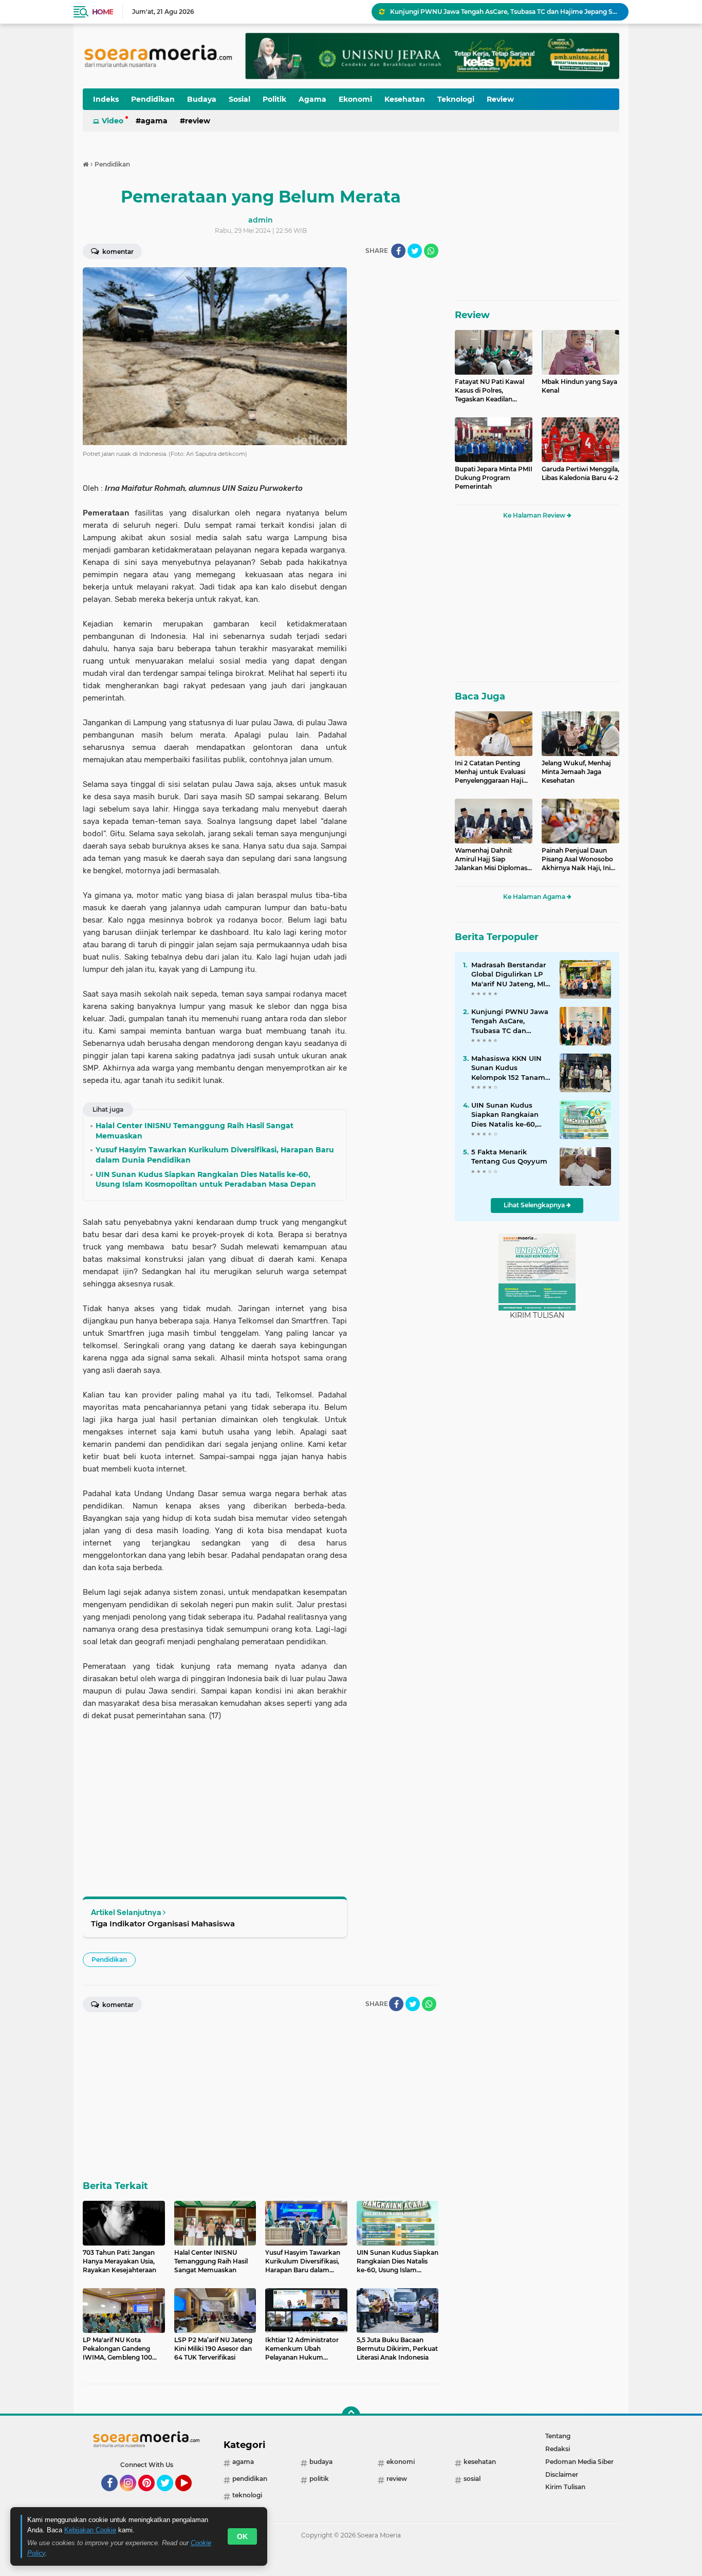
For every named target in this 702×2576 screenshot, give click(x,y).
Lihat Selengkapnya (535, 1205)
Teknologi (456, 99)
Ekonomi (355, 99)
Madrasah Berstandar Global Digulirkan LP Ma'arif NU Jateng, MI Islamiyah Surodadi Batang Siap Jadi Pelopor (509, 974)
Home (103, 12)
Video (113, 121)
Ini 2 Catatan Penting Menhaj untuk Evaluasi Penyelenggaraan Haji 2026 (490, 772)
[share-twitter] (415, 251)
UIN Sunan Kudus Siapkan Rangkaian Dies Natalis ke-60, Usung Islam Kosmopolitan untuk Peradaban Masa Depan (507, 1115)
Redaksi (558, 2449)
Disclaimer (562, 2474)
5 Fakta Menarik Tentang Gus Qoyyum (509, 1156)
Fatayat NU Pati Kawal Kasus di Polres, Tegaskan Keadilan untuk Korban (489, 391)
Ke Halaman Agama (535, 897)
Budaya (202, 99)
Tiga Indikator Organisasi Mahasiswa (163, 1924)
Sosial (239, 99)
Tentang (558, 2436)
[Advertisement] (397, 421)
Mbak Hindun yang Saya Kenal (579, 386)
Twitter (170, 2496)
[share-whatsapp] (431, 251)
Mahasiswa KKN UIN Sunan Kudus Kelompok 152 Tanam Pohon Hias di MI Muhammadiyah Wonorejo (508, 1068)
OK (242, 2536)
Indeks (106, 99)
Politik (274, 99)
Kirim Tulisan (565, 2487)
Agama (312, 99)
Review (500, 99)
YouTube (190, 2496)
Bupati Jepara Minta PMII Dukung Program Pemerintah (494, 478)
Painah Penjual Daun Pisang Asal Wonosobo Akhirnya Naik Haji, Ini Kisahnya (577, 859)
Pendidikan (153, 99)
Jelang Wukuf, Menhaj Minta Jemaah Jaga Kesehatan (576, 772)
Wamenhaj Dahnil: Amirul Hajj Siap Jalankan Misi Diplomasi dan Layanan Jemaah (492, 859)
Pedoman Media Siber (579, 2462)
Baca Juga (480, 696)
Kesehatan (405, 99)
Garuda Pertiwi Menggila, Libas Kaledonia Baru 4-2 (580, 473)
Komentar (117, 252)
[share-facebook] (398, 251)
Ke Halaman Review (535, 515)
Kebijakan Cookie (90, 2530)
